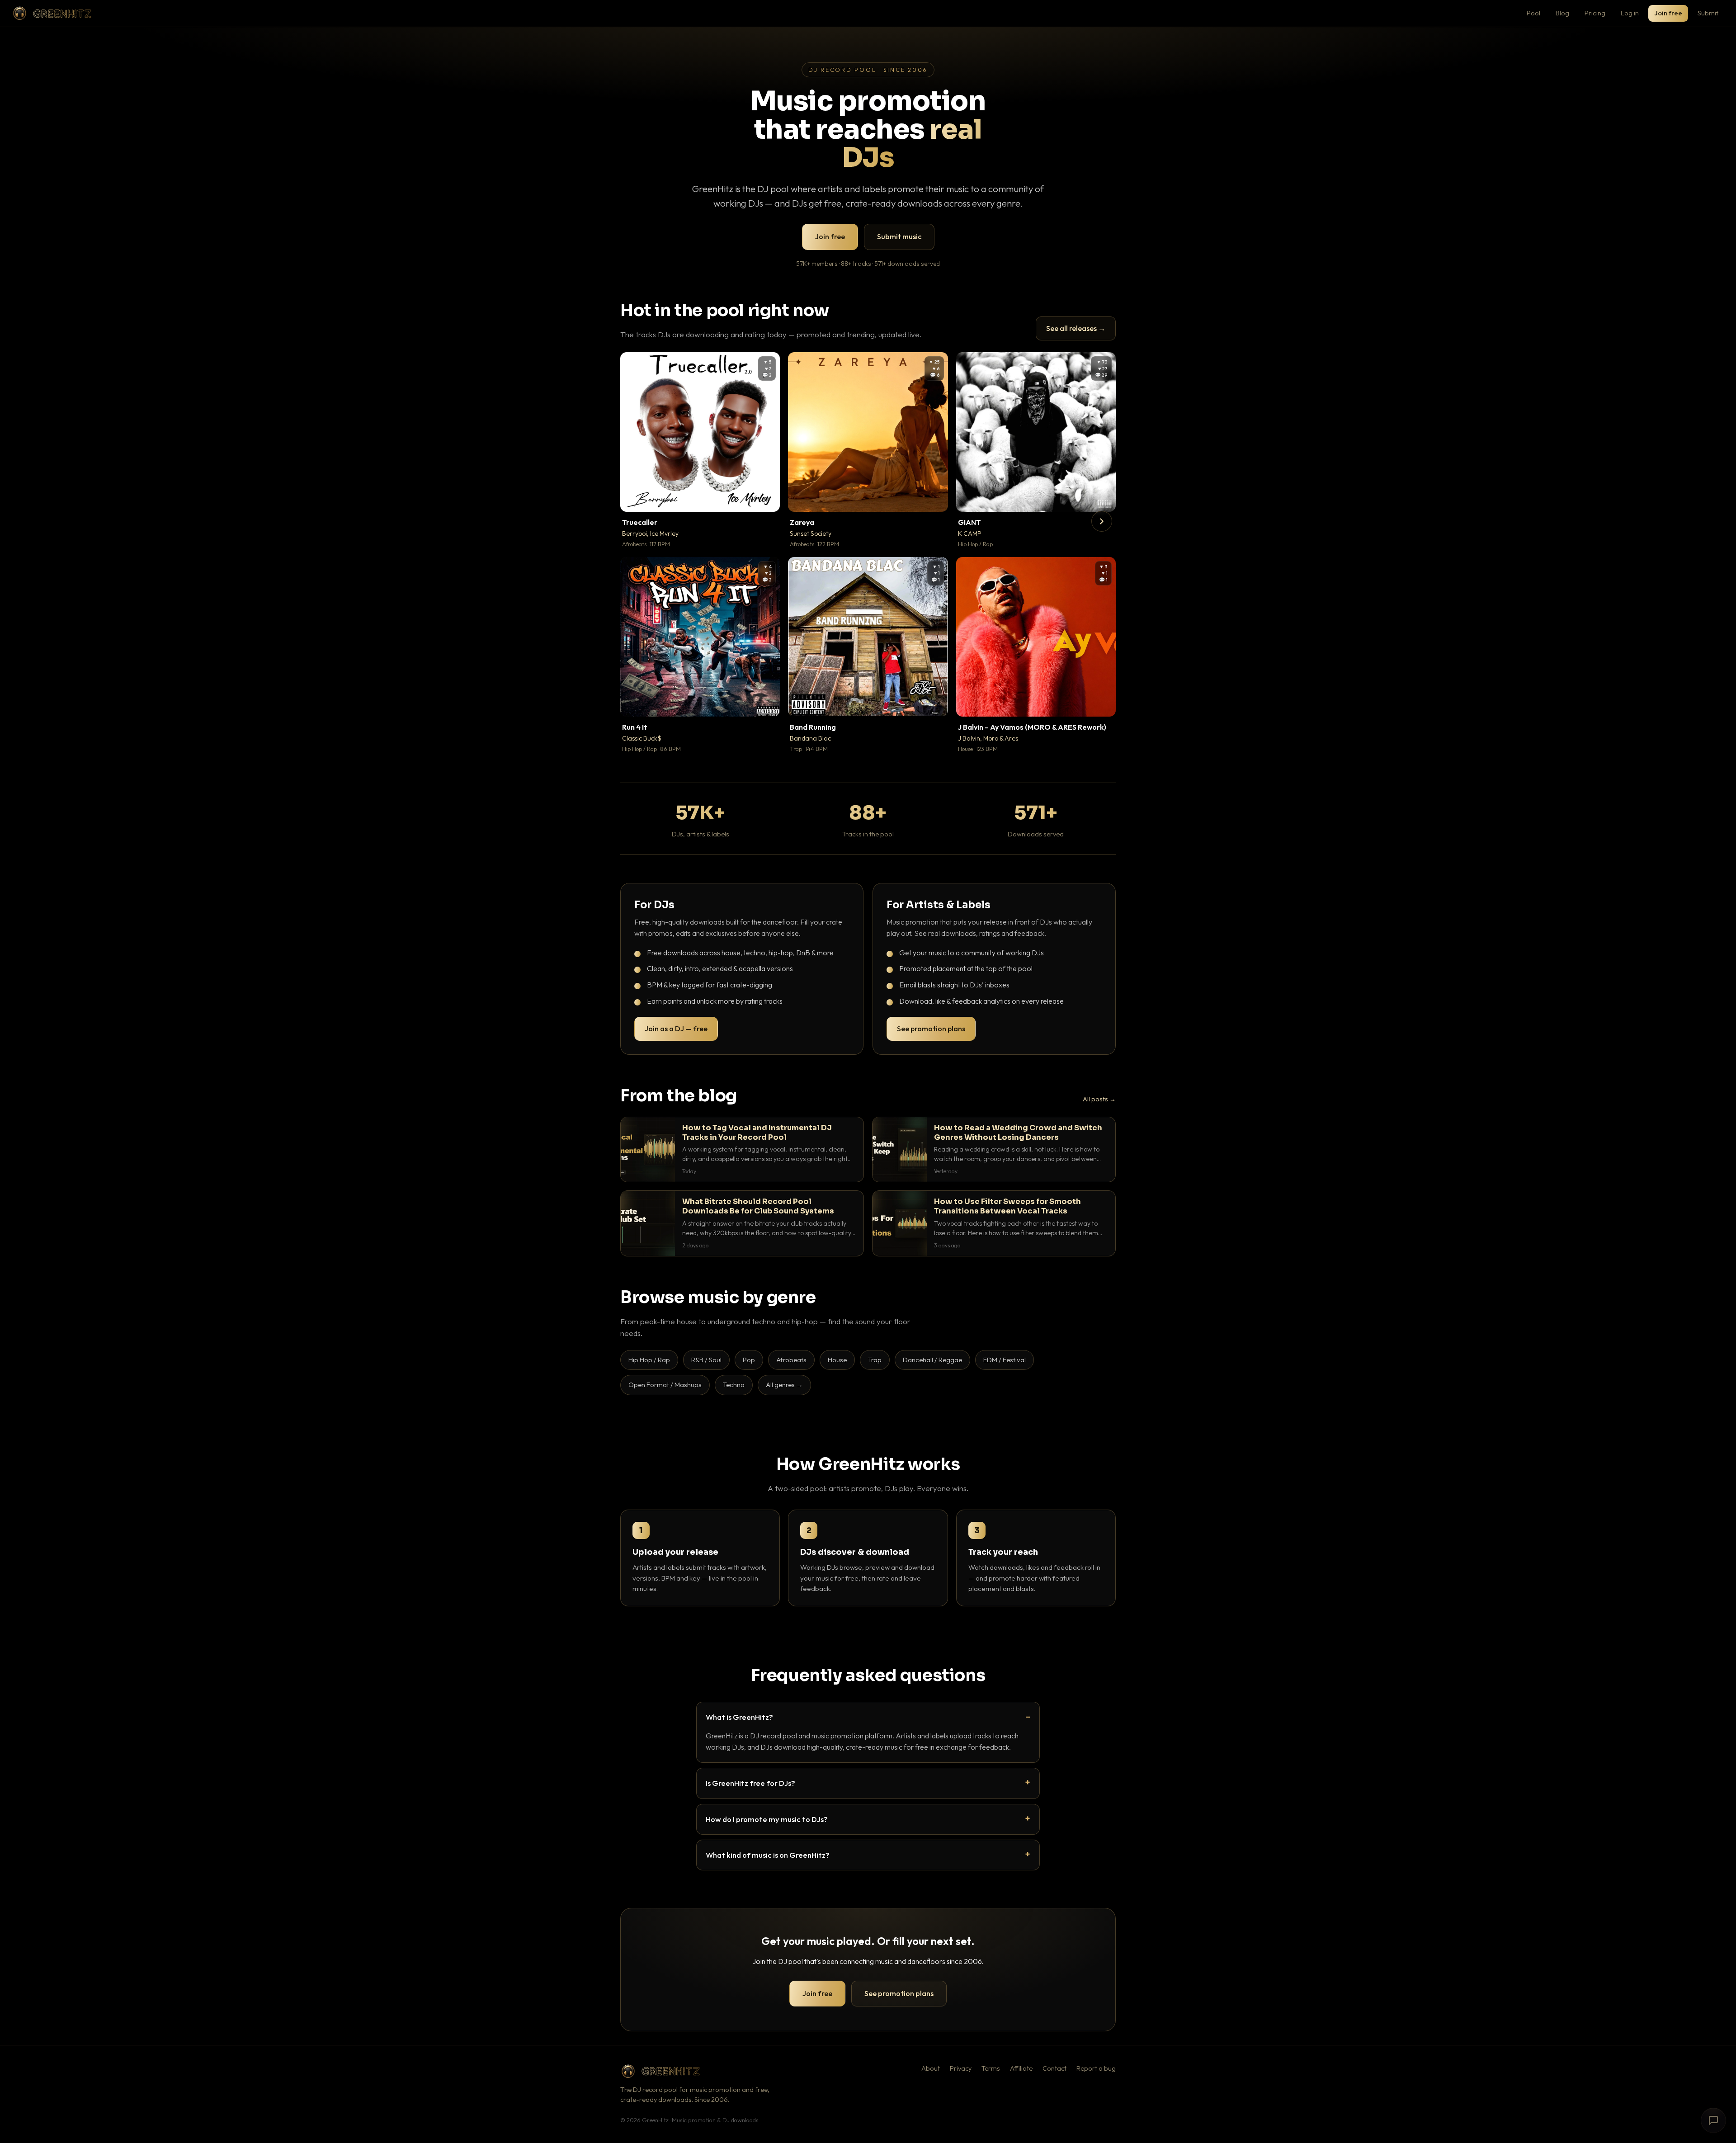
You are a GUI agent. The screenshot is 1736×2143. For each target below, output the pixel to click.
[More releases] (1102, 521)
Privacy (961, 2068)
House (837, 1360)
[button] (767, 499)
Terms (991, 2068)
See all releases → (1076, 328)
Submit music (899, 236)
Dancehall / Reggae (932, 1360)
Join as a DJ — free (676, 1029)
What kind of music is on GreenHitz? (768, 1855)
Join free (1668, 13)
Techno (734, 1385)
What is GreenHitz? (739, 1717)
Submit (1708, 13)
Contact (1054, 2068)
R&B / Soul (706, 1360)
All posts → (1099, 1099)
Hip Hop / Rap (649, 1360)
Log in (1630, 13)
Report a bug (1096, 2068)
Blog (1562, 13)
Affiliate (1021, 2068)
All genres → (784, 1385)
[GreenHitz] (52, 13)
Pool (1533, 13)
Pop (749, 1360)
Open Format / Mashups (665, 1385)
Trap (875, 1360)
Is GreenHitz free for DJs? (750, 1783)
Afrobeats (791, 1360)
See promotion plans (931, 1029)
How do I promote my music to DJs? (767, 1819)
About (931, 2068)
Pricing (1595, 13)
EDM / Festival (1005, 1360)
